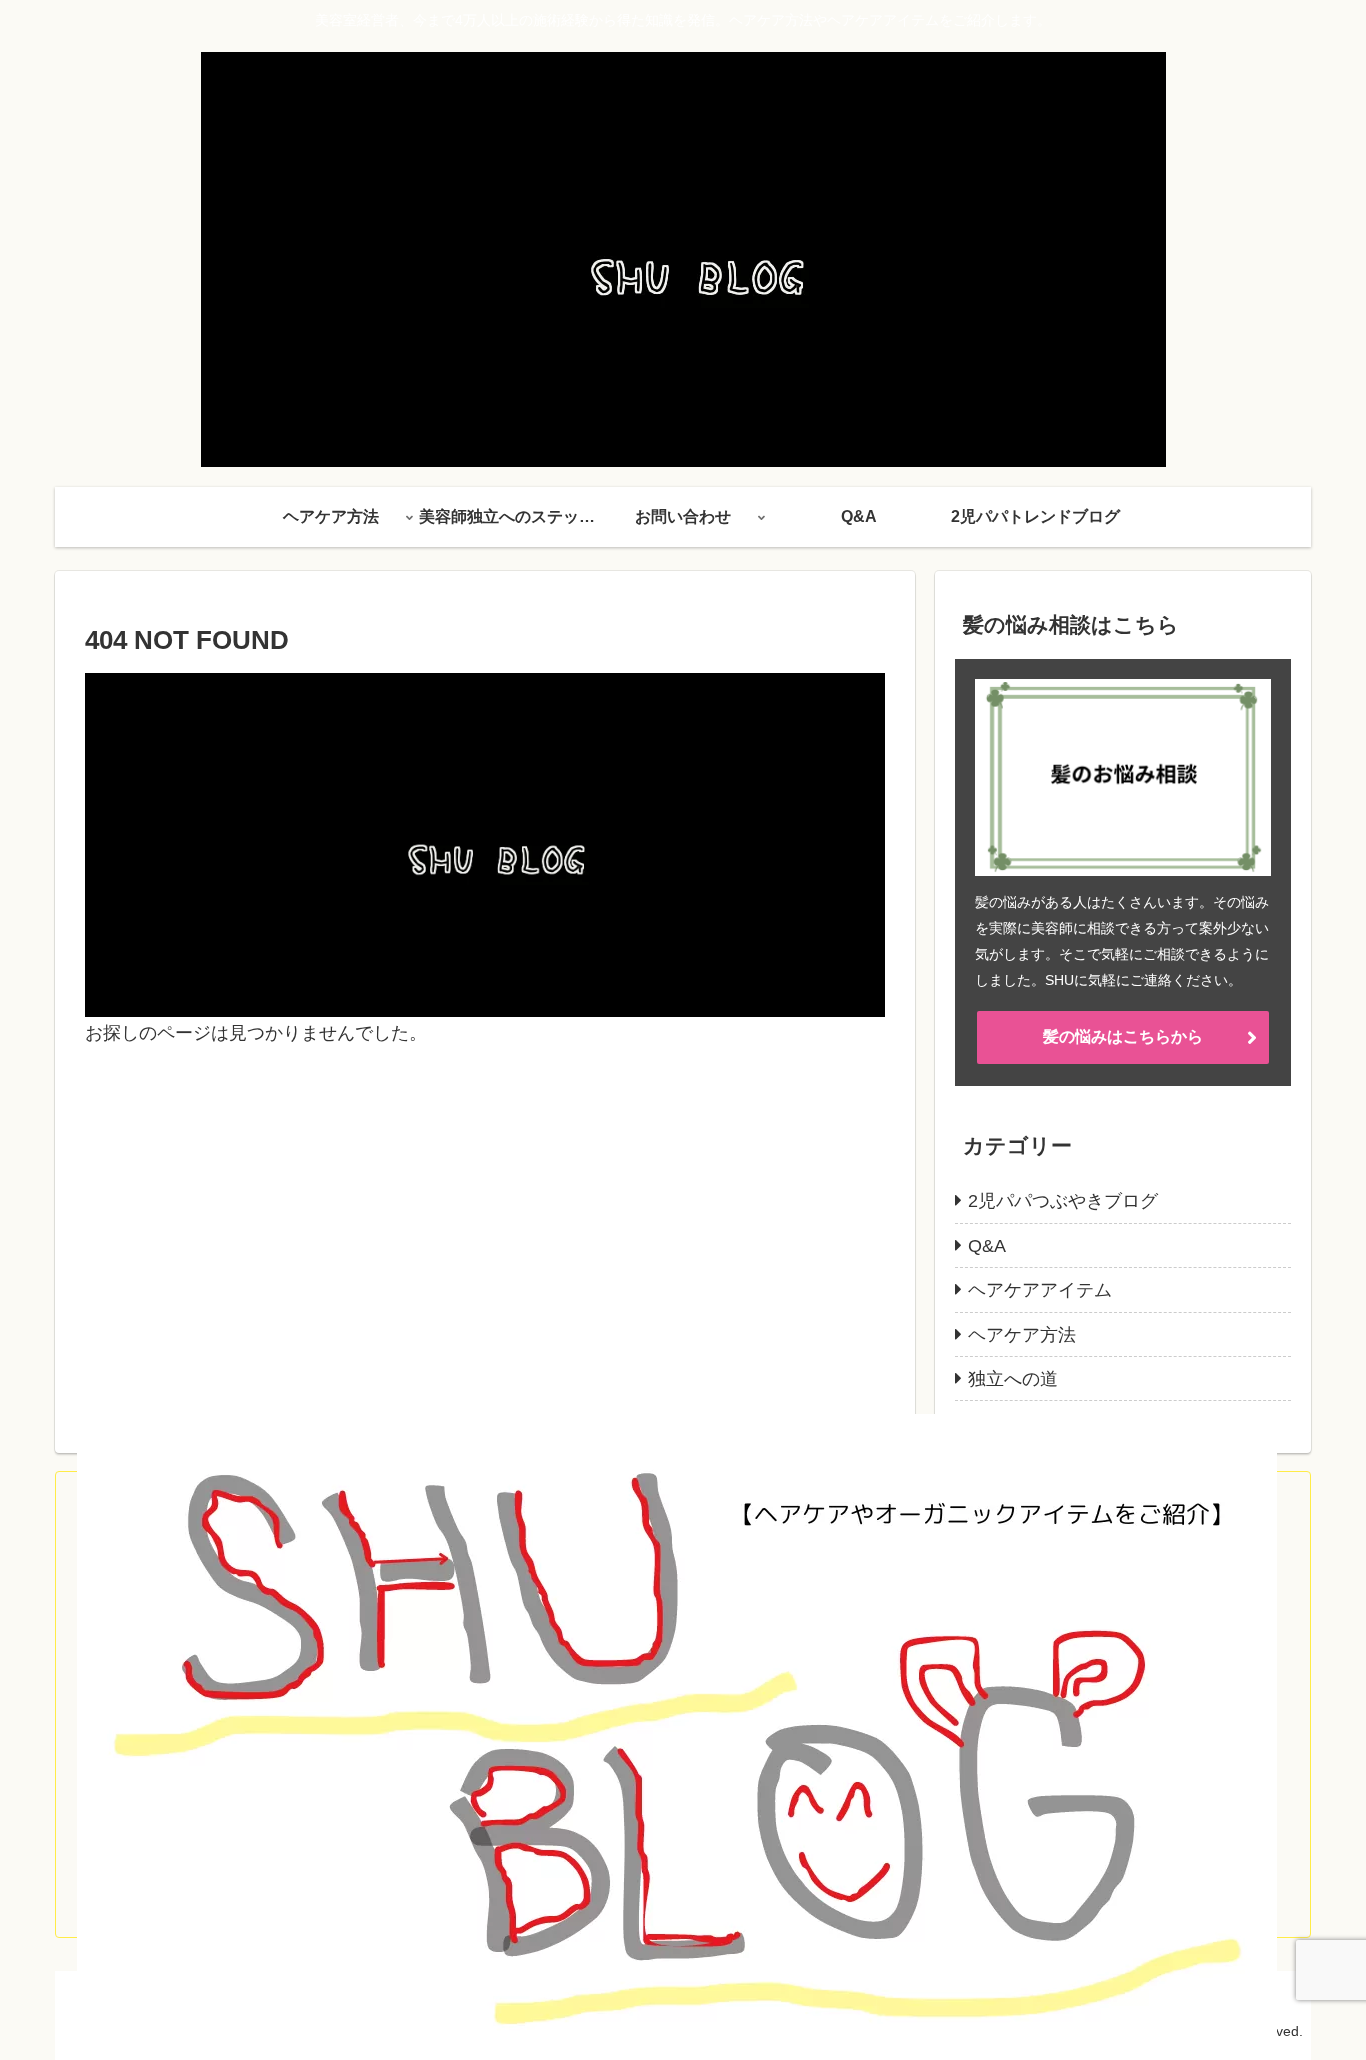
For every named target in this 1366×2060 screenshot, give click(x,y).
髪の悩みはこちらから (1123, 1036)
